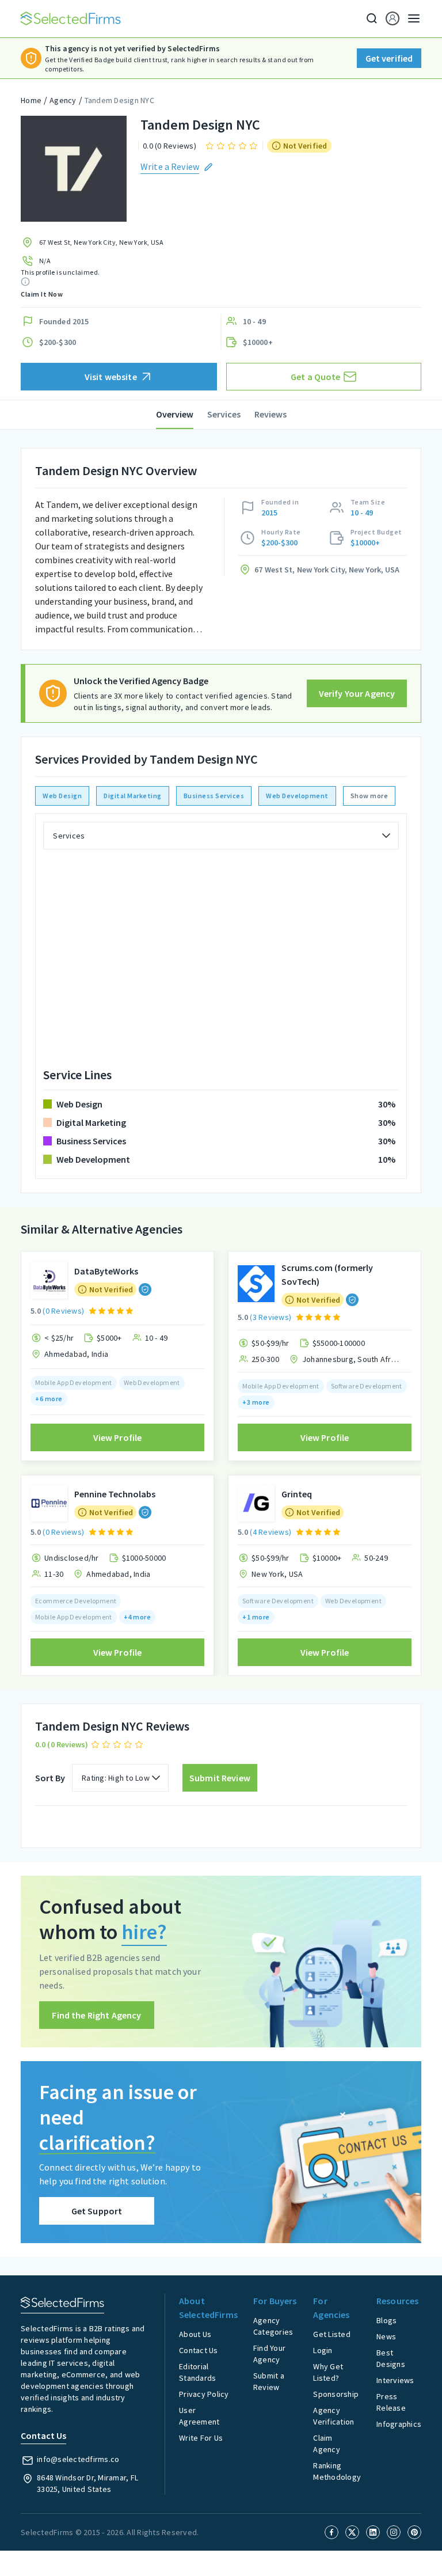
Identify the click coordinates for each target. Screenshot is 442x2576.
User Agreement (199, 2416)
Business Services (214, 796)
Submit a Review (269, 2381)
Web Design (62, 796)
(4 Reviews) (270, 1532)
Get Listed (332, 2334)
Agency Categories (273, 2326)
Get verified (389, 58)
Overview (175, 414)
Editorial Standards (197, 2372)
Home (31, 100)
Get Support (97, 2211)
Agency (63, 100)
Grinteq (297, 1494)
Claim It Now (42, 294)
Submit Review (220, 1778)
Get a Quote (316, 377)
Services (224, 414)
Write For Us (201, 2438)
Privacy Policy (204, 2394)
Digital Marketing (133, 796)
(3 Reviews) (270, 1317)
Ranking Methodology (337, 2471)
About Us (195, 2334)
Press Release (391, 2402)
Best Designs (391, 2358)
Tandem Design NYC (119, 100)
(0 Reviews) (63, 1311)
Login (323, 2350)
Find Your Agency (269, 2354)
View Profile (118, 1437)
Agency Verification (334, 2416)
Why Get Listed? (328, 2372)
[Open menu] (410, 18)
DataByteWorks (106, 1271)
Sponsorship (336, 2394)
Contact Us (199, 2350)
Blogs (386, 2320)
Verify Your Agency (357, 693)
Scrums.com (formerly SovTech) (327, 1274)
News (386, 2336)
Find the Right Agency (96, 2015)
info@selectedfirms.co (78, 2459)
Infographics (399, 2424)
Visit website (111, 377)
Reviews (270, 414)
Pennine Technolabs (115, 1494)
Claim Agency (327, 2444)
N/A (45, 261)
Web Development (297, 796)
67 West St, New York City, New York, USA (101, 242)
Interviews (395, 2380)
